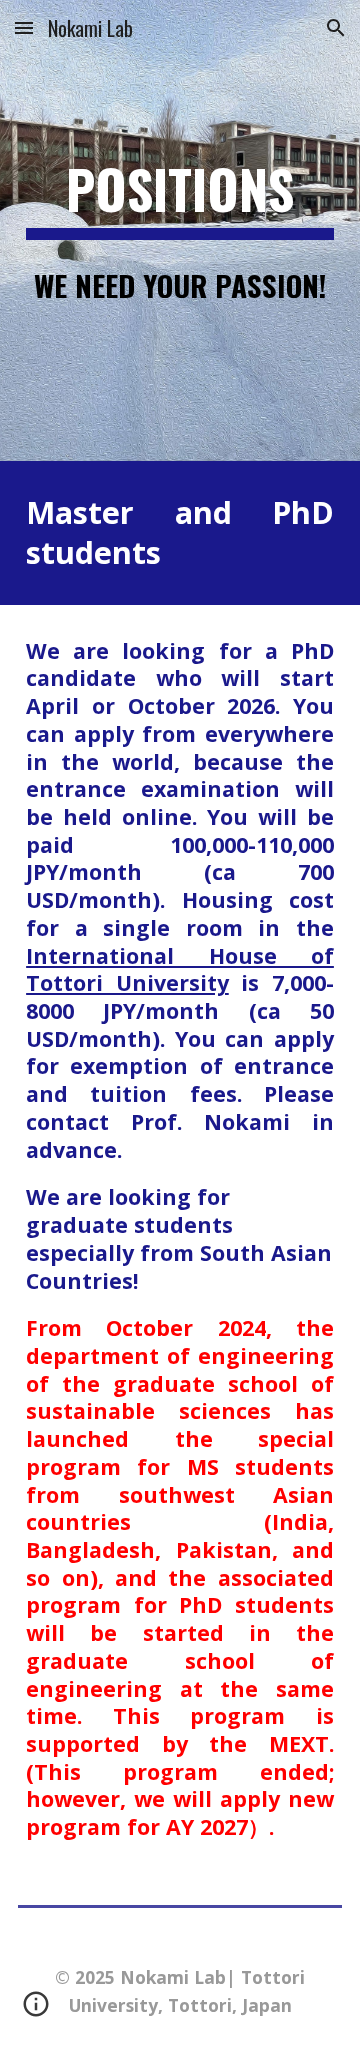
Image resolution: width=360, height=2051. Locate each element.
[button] (24, 27)
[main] (180, 199)
